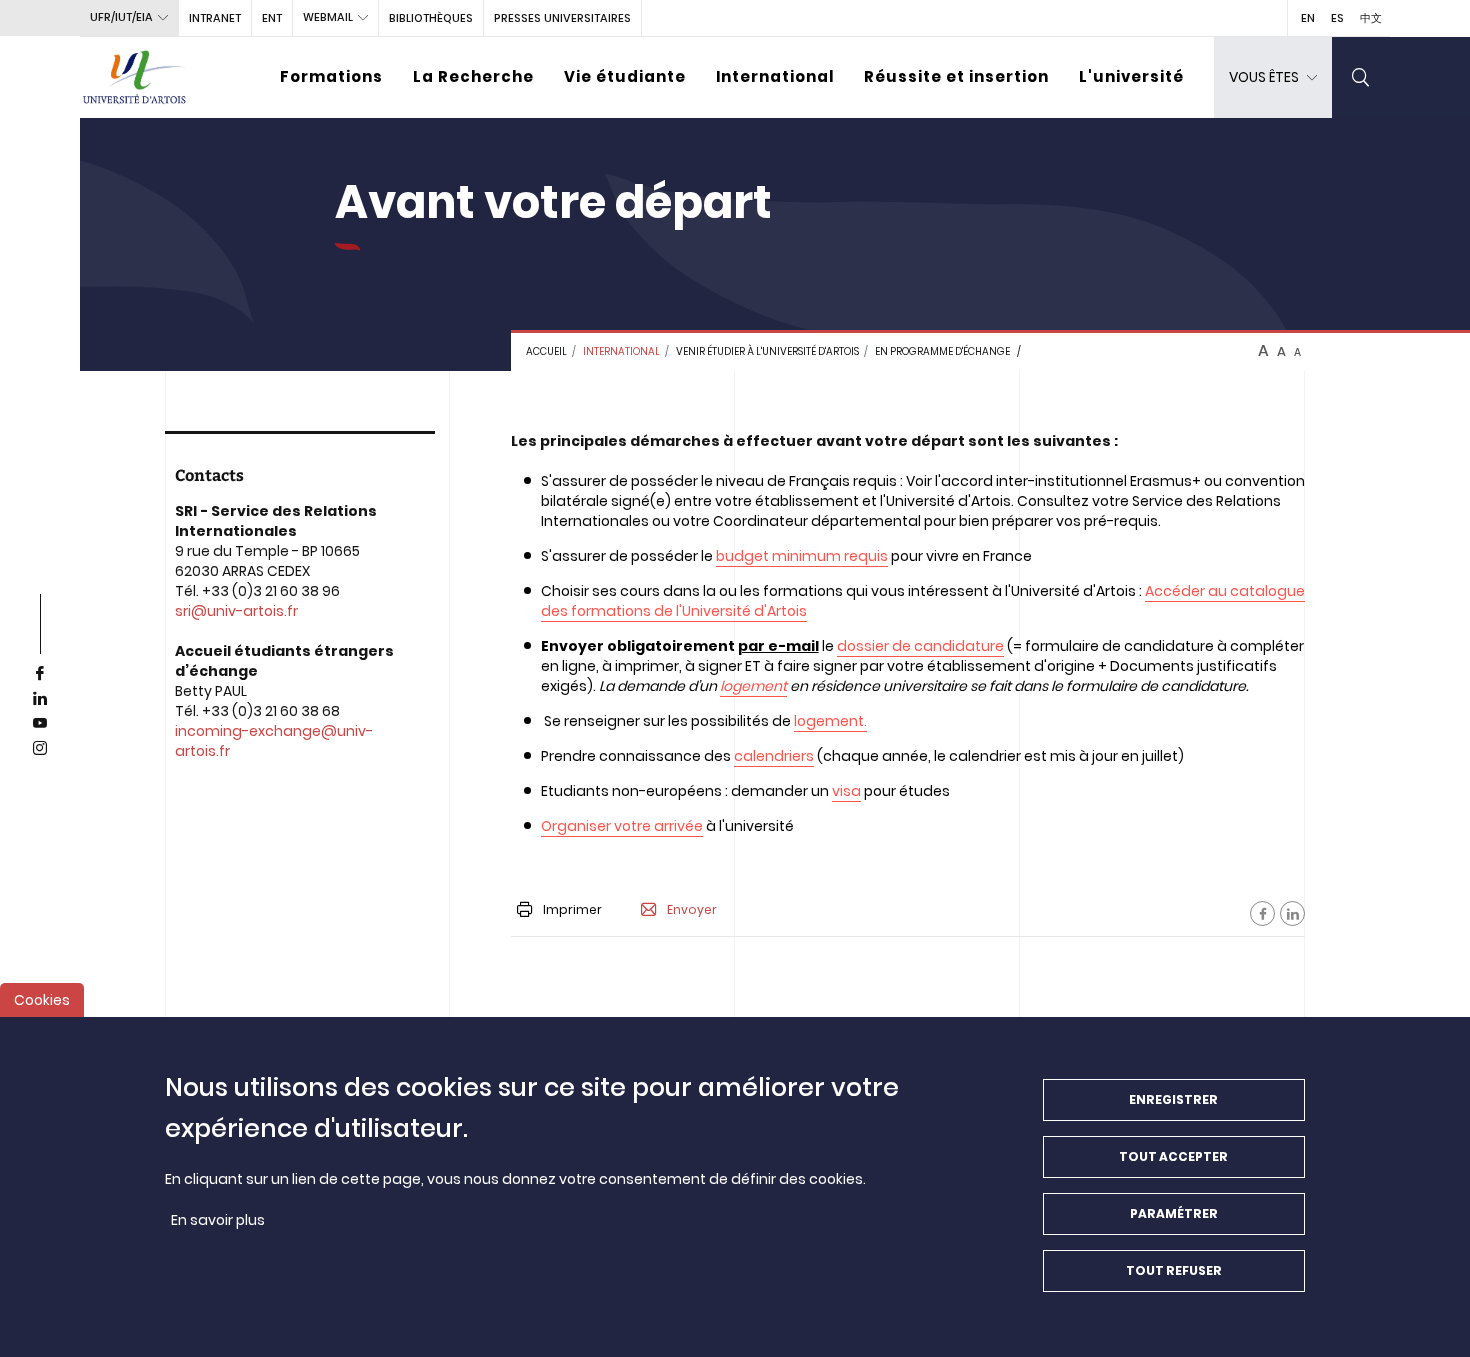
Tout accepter (1173, 1156)
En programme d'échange (942, 351)
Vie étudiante (625, 76)
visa (846, 791)
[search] (1361, 77)
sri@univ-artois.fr (236, 611)
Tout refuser (1174, 1270)
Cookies (42, 1000)
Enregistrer (1173, 1099)
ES (1337, 18)
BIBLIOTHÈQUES (431, 18)
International (775, 76)
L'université (1131, 76)
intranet (215, 18)
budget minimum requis (802, 556)
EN (1308, 18)
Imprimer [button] (572, 909)
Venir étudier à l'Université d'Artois (767, 351)
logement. (830, 721)
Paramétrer (1174, 1213)
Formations (331, 76)
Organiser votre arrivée (622, 826)
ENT (272, 18)
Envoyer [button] (692, 910)
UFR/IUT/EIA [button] (121, 17)
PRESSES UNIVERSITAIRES (562, 18)
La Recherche (473, 76)
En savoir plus (218, 1220)
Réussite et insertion (956, 76)
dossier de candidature (920, 646)
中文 (1371, 18)
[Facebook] (1262, 913)
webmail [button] (328, 17)
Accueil (546, 351)
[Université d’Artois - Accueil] (135, 77)
